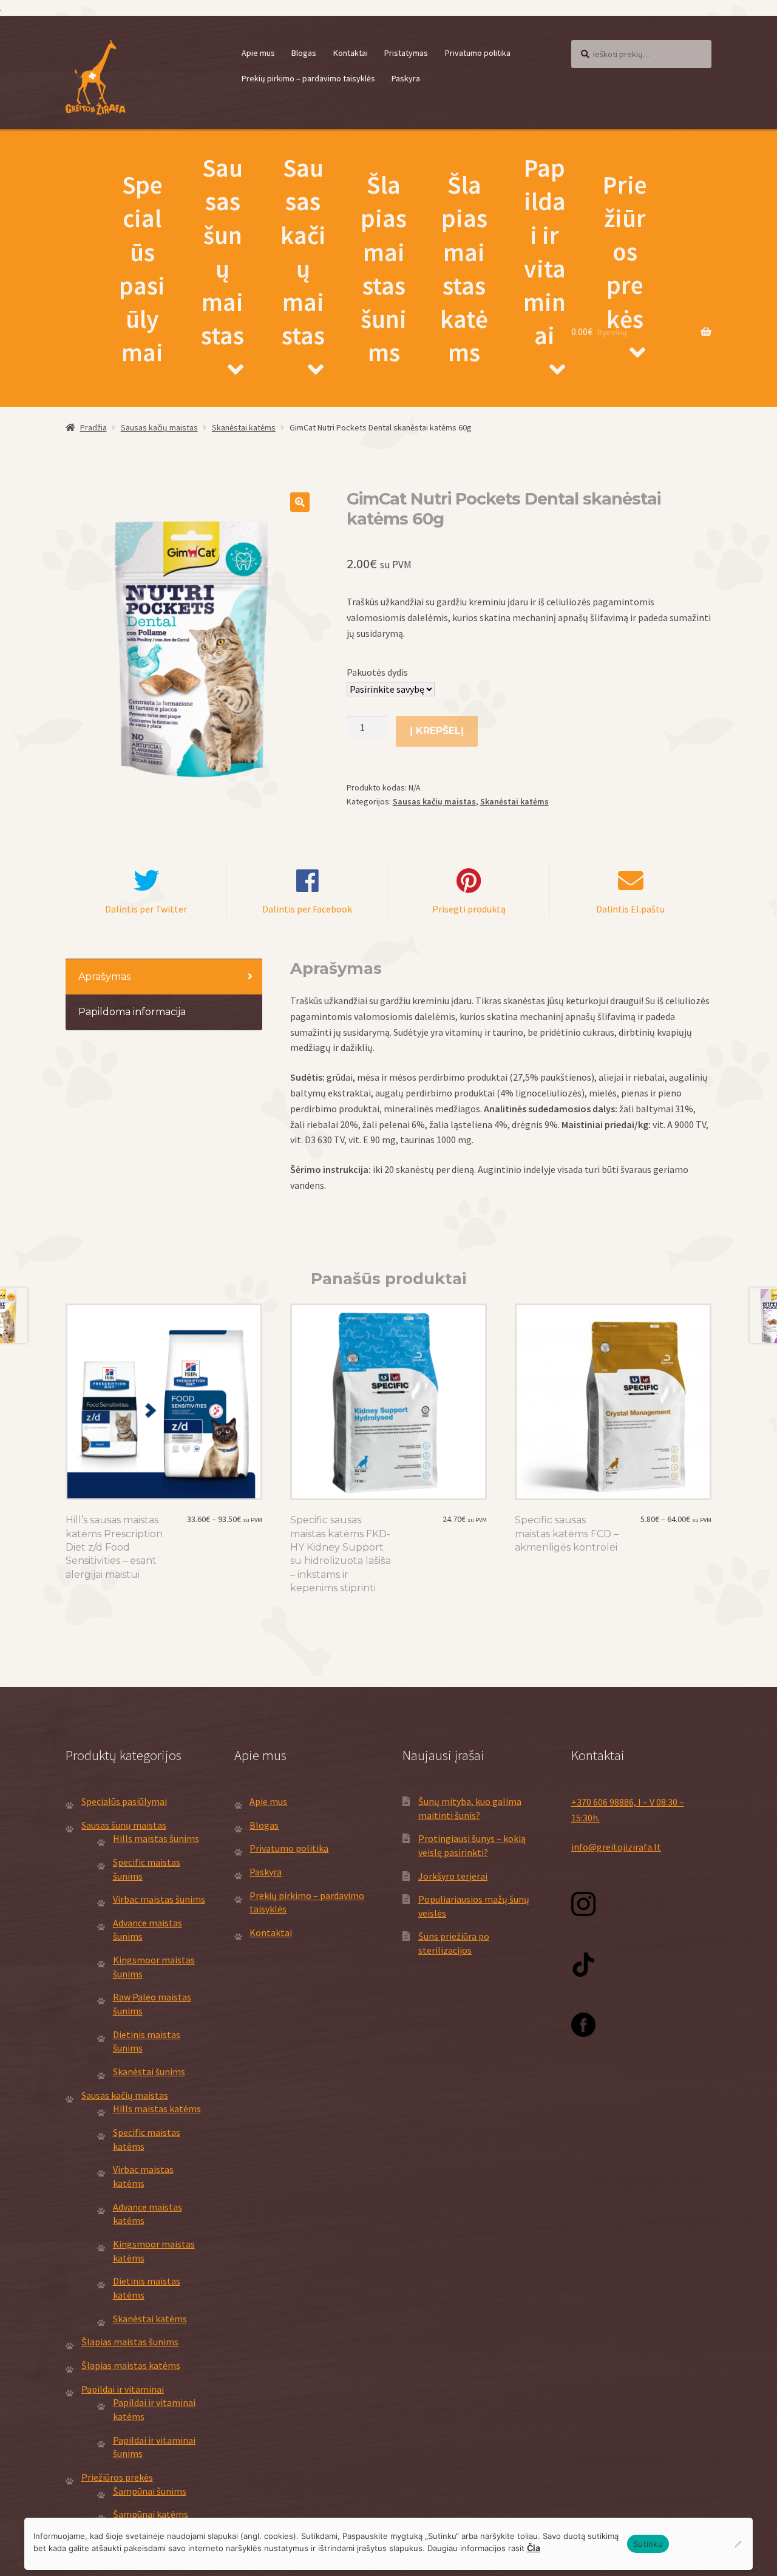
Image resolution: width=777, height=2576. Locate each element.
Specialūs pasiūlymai (142, 268)
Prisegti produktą (469, 909)
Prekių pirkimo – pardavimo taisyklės (308, 78)
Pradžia (93, 427)
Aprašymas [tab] (104, 977)
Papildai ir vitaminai (545, 251)
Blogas (304, 53)
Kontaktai (351, 53)
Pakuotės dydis (377, 672)
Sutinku (648, 2544)
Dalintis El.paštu (630, 909)
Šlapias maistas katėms (464, 268)
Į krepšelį (437, 731)
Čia (534, 2548)
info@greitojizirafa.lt (616, 1847)
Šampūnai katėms (151, 2514)
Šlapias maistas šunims (384, 268)
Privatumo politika (478, 53)
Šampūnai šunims (150, 2491)
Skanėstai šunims (149, 2071)
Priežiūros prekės (625, 252)
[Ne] (738, 2544)
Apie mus (258, 53)
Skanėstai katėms (244, 427)
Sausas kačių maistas (303, 251)
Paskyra (406, 78)
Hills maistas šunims (156, 1838)
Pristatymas (406, 53)
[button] (300, 502)
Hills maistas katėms (157, 2109)
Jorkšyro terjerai (453, 1876)
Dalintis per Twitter (146, 909)
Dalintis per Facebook (307, 909)
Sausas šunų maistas (222, 251)
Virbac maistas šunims (159, 1899)
